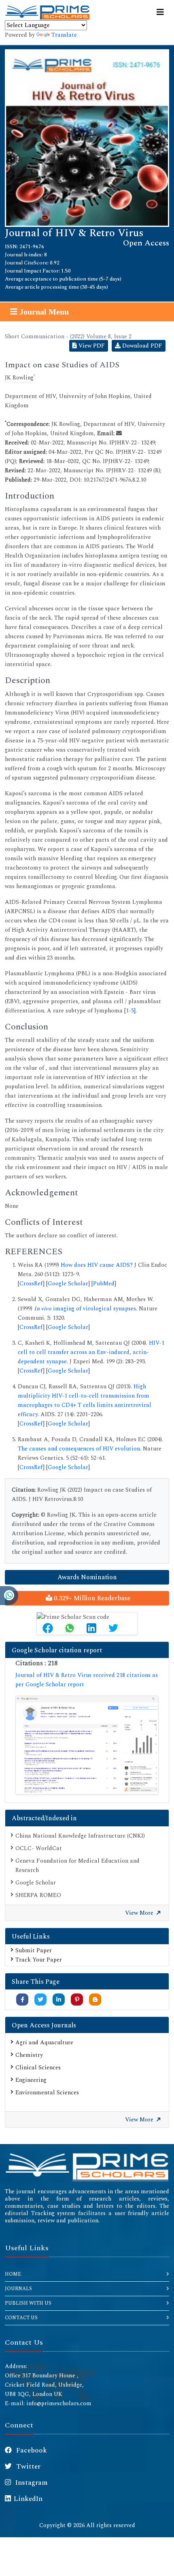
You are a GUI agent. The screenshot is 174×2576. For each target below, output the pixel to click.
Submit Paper (34, 1950)
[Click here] (87, 1745)
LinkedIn (28, 2499)
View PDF (91, 346)
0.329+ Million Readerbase (91, 1598)
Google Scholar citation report (57, 1650)
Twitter (28, 2467)
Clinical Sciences (38, 2068)
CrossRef (31, 1284)
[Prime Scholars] (47, 13)
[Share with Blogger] (95, 2000)
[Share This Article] (48, 1628)
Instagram (31, 2483)
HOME (13, 2274)
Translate (64, 35)
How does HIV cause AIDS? (97, 1265)
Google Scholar (68, 1284)
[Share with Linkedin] (59, 2000)
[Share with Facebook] (22, 2000)
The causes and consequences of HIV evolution (79, 1449)
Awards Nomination (87, 1577)
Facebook (31, 2450)
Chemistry (29, 2055)
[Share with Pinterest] (77, 2000)
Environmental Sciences (47, 2093)
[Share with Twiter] (40, 2000)
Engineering (31, 2080)
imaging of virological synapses (85, 1309)
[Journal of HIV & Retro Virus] (87, 137)
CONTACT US (21, 2318)
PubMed (104, 1284)
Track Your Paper (39, 1960)
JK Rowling (19, 378)
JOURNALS (18, 2289)
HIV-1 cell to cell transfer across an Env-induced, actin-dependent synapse (91, 1352)
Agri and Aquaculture (44, 2043)
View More (140, 1913)
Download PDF (141, 346)
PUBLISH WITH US (28, 2303)
